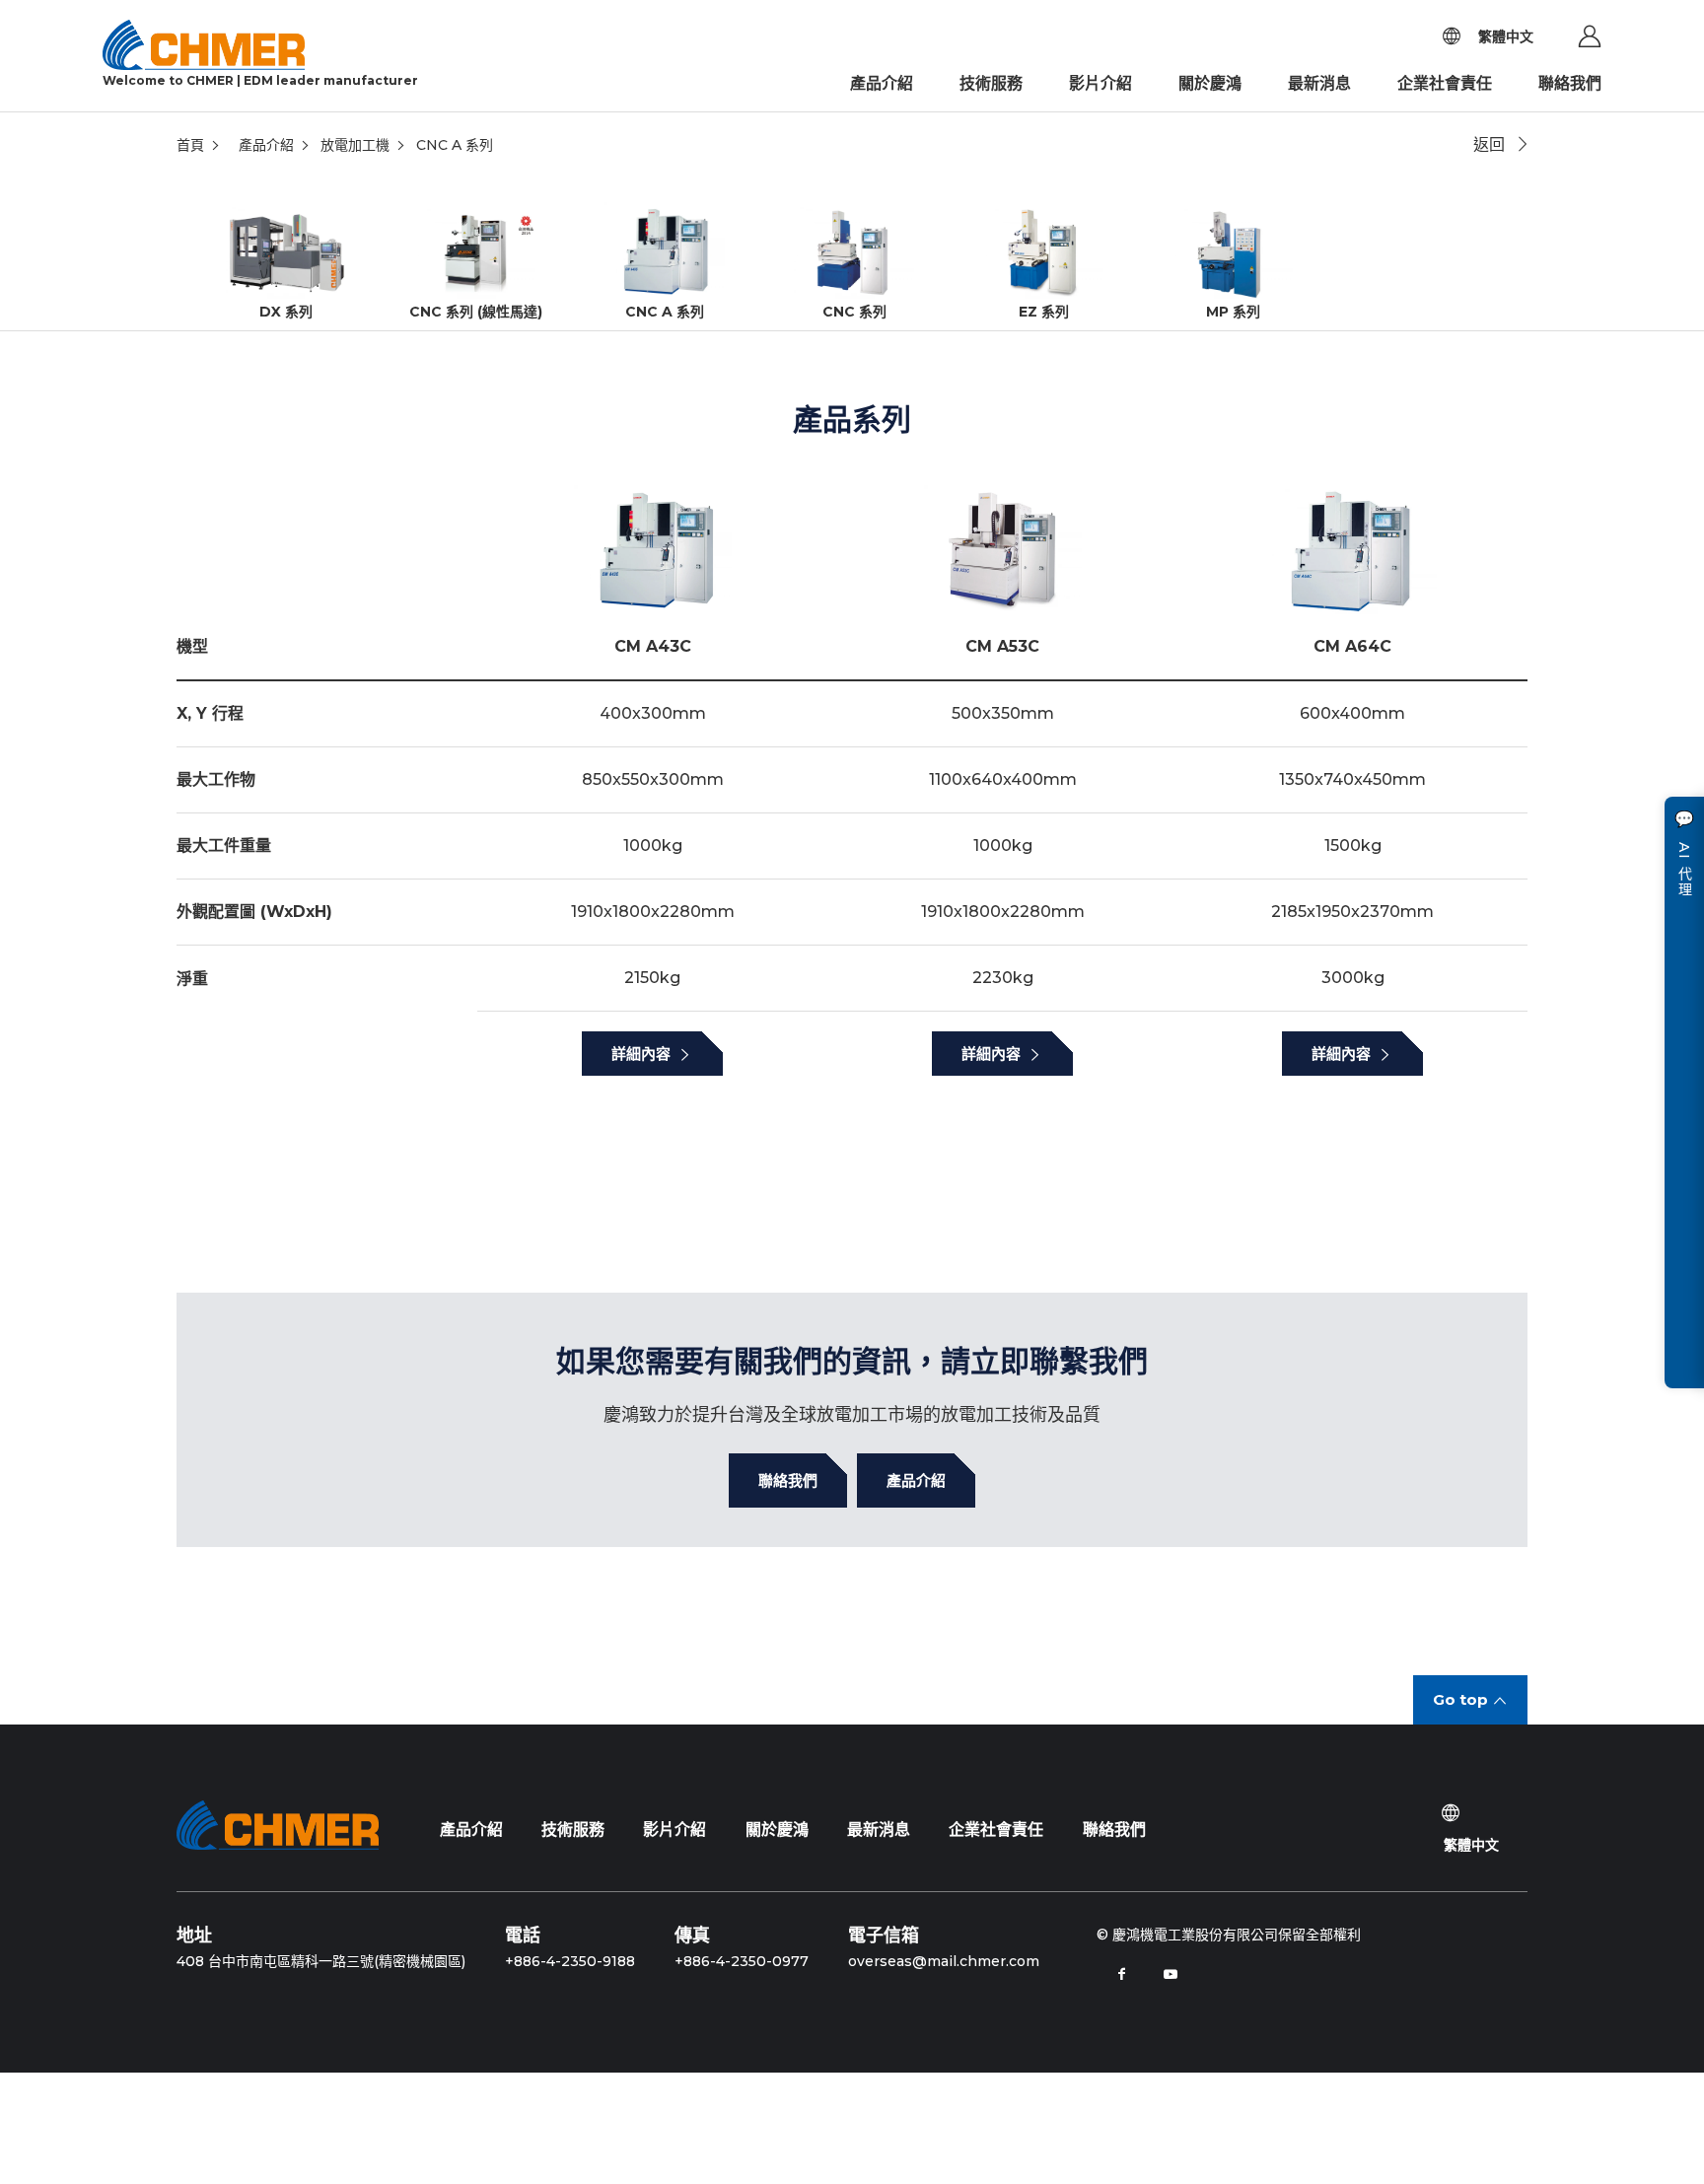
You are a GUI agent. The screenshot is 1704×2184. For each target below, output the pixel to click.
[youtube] (1171, 1974)
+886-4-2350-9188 (570, 1961)
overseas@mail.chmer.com (944, 1961)
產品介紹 (882, 83)
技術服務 (991, 83)
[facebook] (1121, 1974)
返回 (1489, 144)
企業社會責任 (1445, 83)
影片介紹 (1100, 83)
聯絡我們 (1570, 83)
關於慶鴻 (1210, 83)
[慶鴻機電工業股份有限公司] (278, 1825)
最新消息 (1319, 83)
